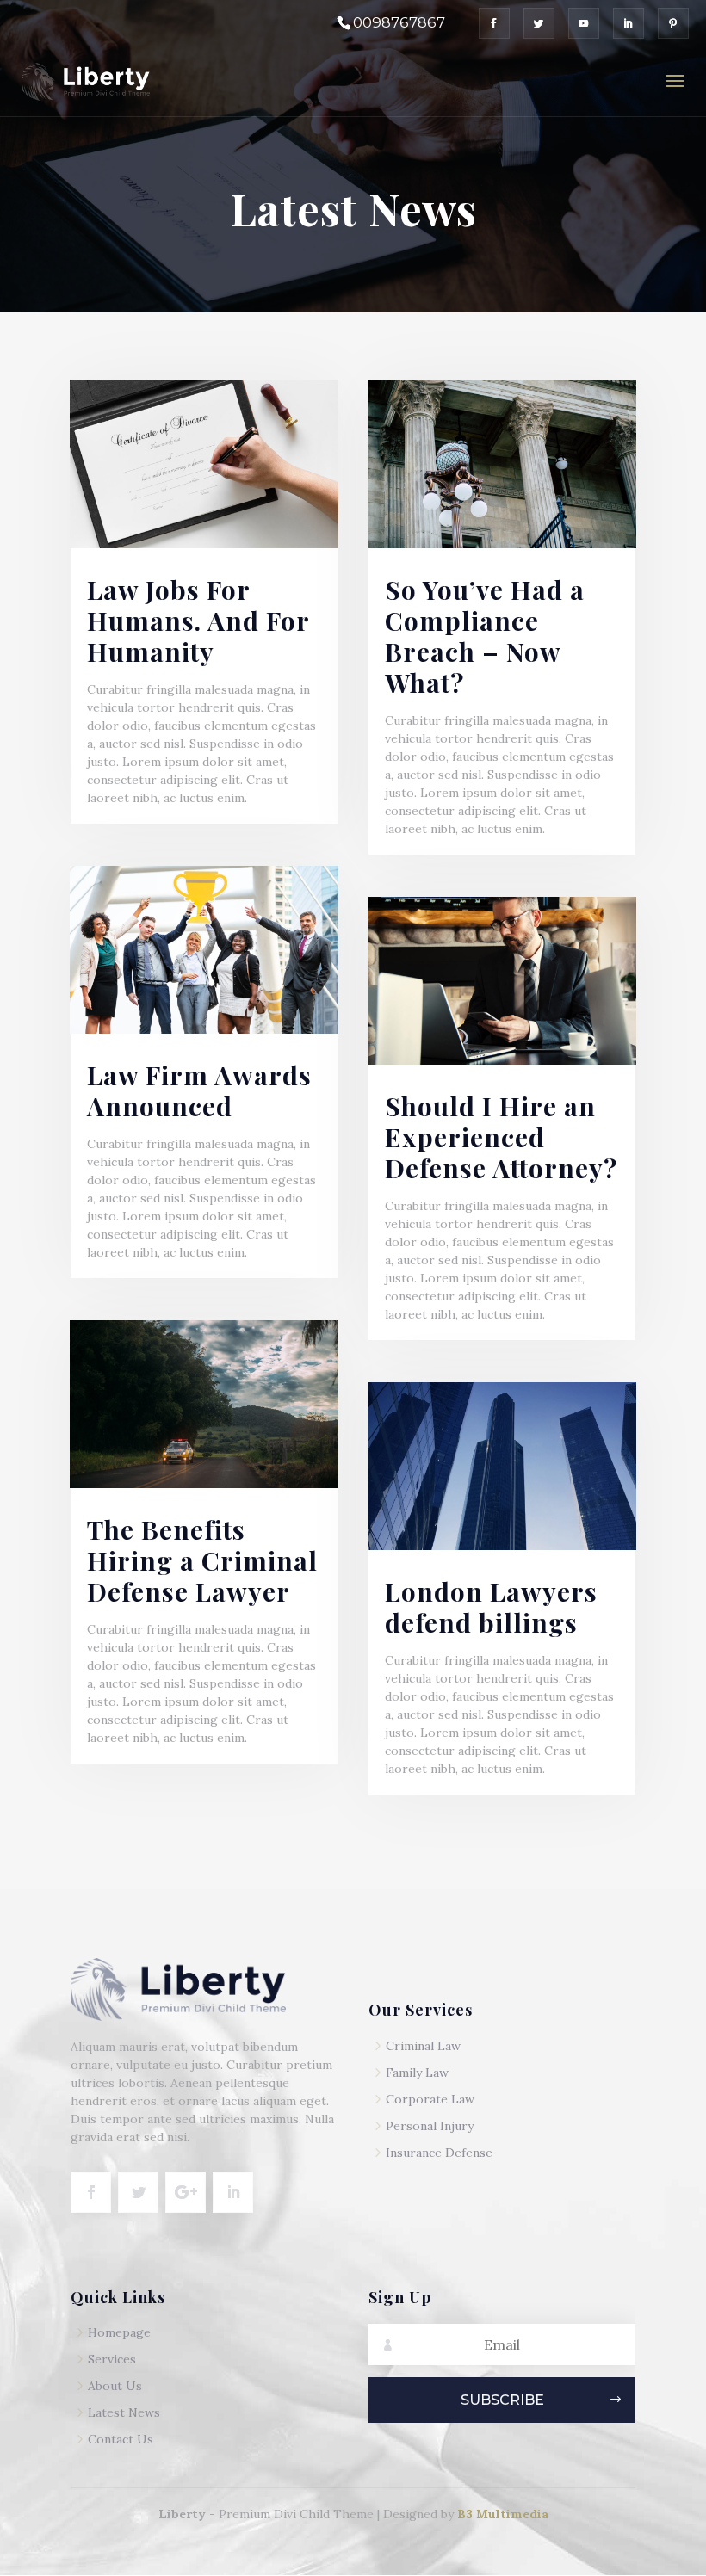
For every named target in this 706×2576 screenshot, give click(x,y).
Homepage (119, 2332)
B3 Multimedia (503, 2514)
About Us (115, 2386)
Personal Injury (430, 2126)
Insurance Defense (439, 2153)
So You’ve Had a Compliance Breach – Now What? (485, 636)
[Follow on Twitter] (138, 2193)
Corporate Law (430, 2099)
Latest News (124, 2412)
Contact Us (121, 2439)
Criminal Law (423, 2046)
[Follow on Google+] (186, 2193)
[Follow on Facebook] (91, 2193)
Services (112, 2359)
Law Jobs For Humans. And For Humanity (198, 621)
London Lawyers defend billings (491, 1607)
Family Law (417, 2073)
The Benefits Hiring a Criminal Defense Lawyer (202, 1560)
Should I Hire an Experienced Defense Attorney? (501, 1137)
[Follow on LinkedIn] (233, 2193)
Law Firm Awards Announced (199, 1090)
